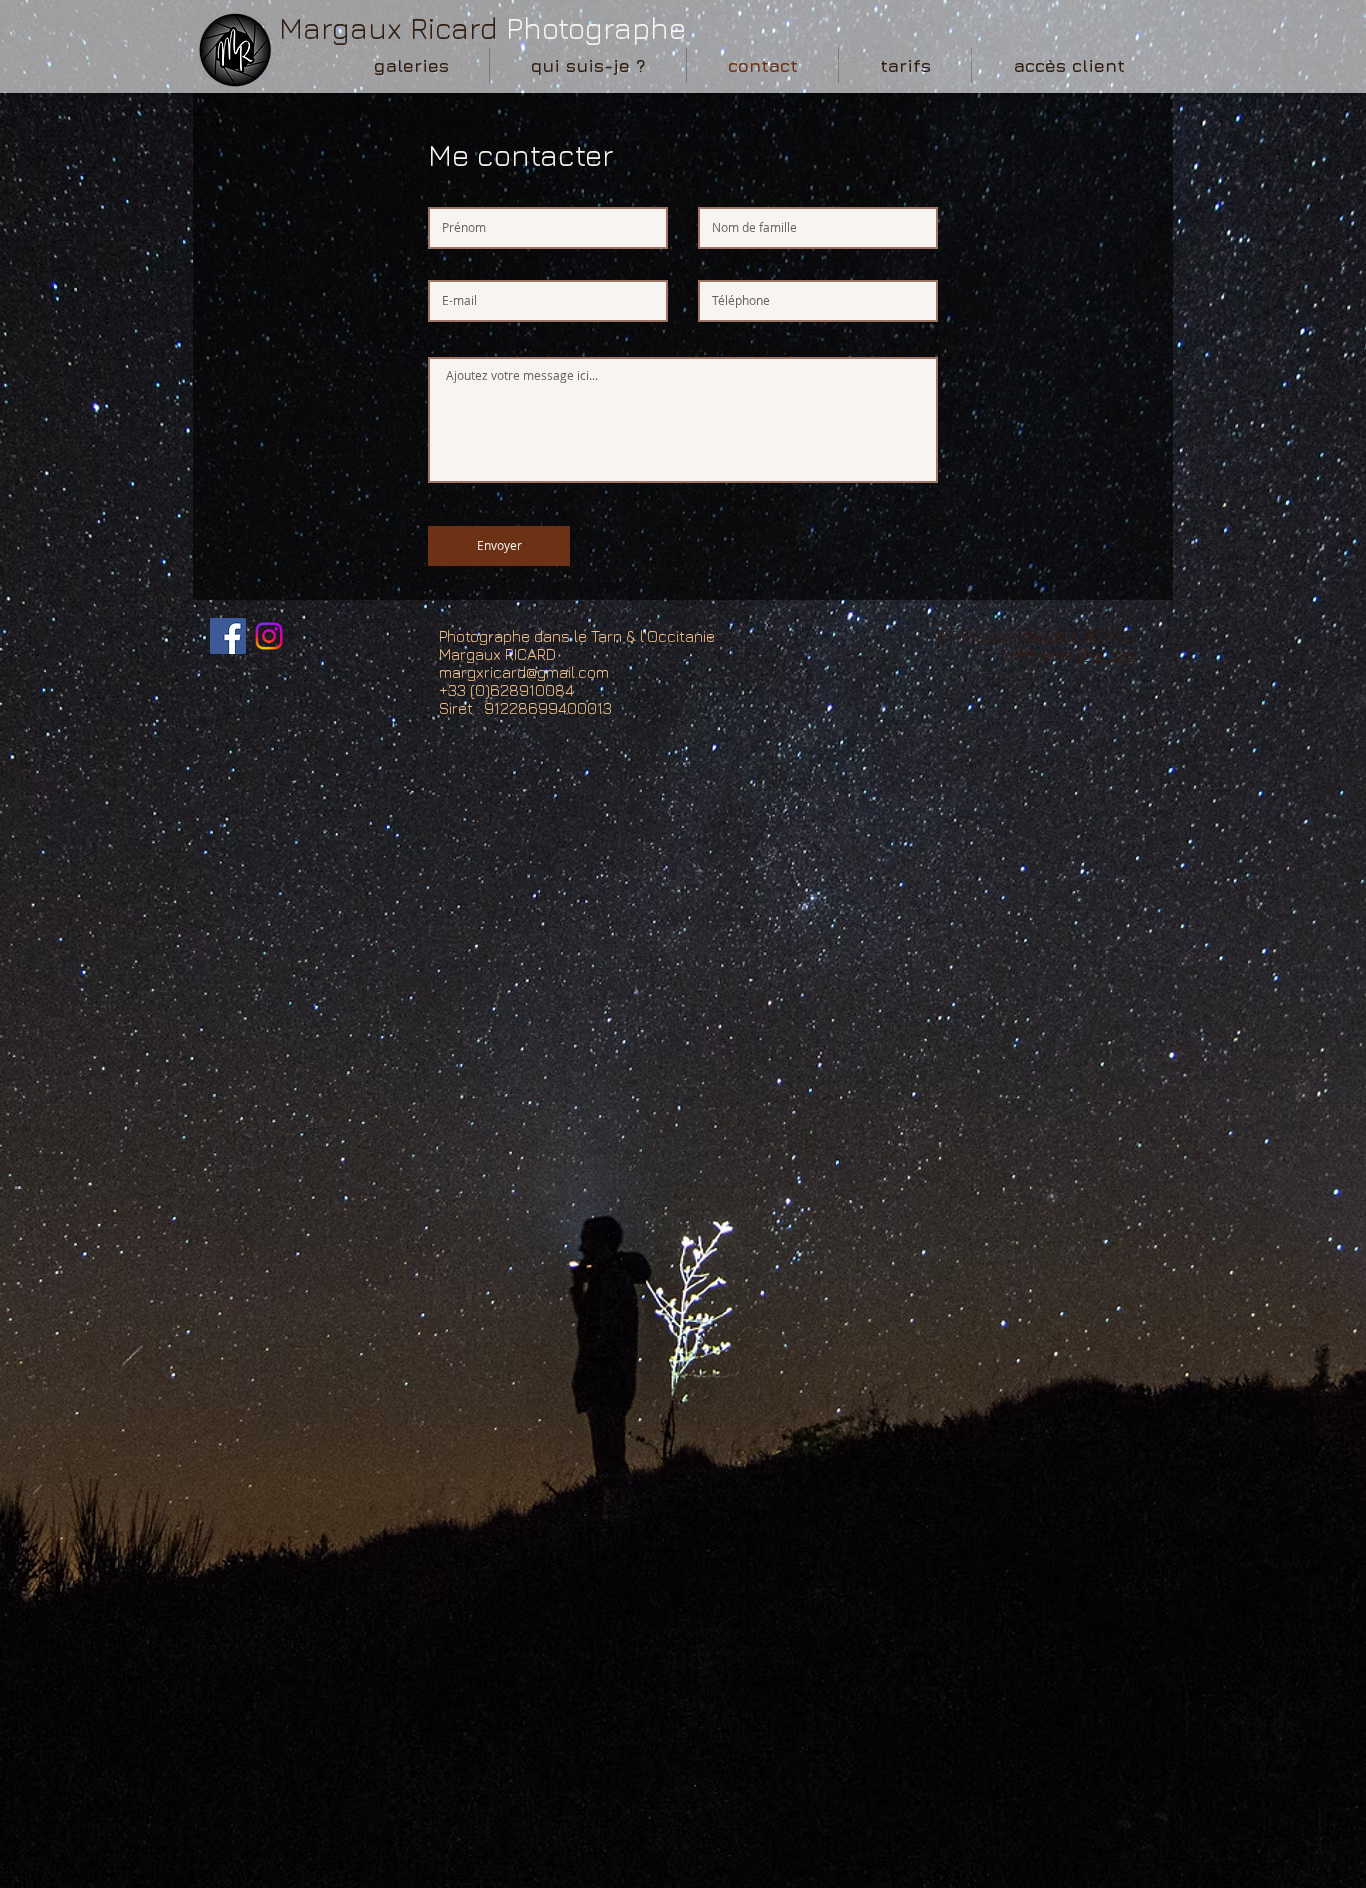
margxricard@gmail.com (524, 672)
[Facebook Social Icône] (228, 636)
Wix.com (1107, 654)
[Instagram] (269, 636)
